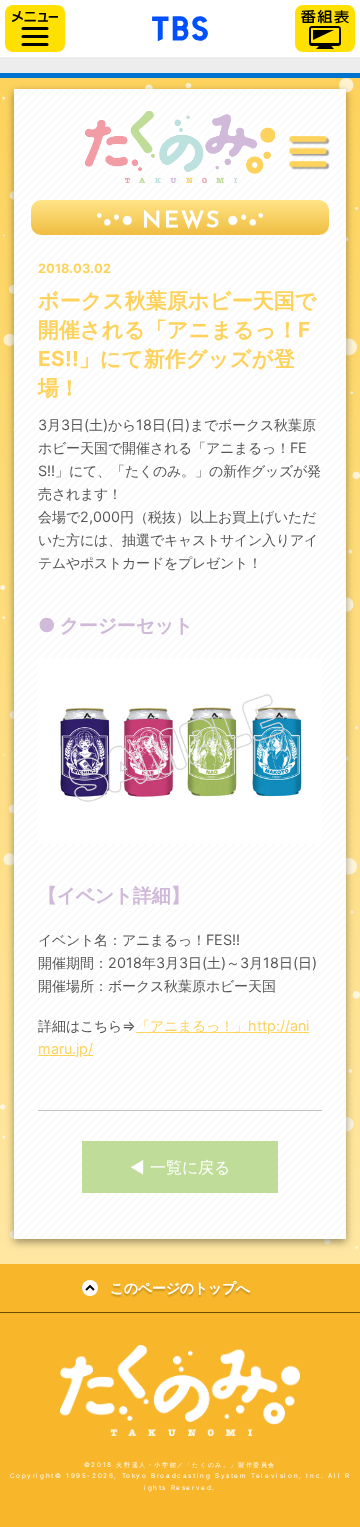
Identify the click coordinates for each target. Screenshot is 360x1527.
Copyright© (36, 1476)
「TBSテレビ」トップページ (180, 26)
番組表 (325, 28)
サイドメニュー (35, 28)
